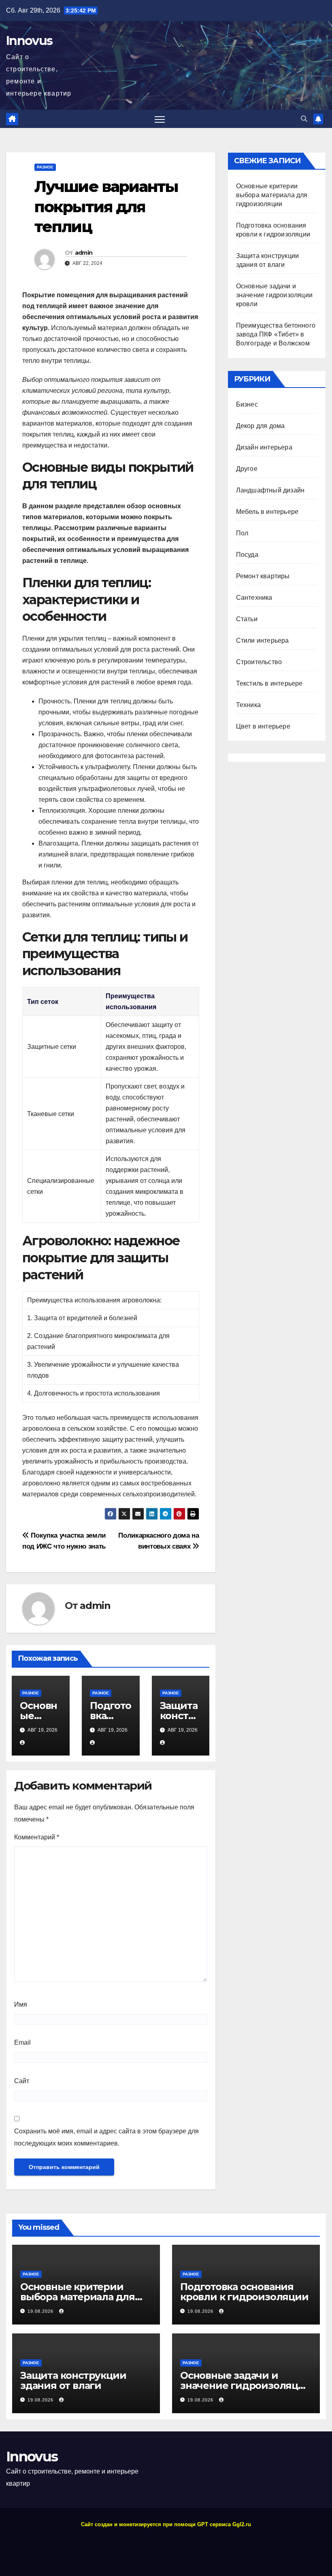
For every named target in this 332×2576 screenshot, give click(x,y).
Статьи (247, 619)
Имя (21, 2004)
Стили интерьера (263, 640)
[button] (304, 119)
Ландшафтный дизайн (270, 490)
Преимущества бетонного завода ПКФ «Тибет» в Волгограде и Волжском (276, 334)
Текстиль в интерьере (269, 683)
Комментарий (37, 1837)
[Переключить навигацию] (160, 119)
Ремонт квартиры (263, 576)
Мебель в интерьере (267, 512)
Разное (45, 167)
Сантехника (254, 598)
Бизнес (247, 404)
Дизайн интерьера (264, 447)
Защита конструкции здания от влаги (73, 2380)
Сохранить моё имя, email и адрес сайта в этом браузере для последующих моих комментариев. (106, 2137)
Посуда (247, 555)
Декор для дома (261, 426)
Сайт (22, 2081)
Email (22, 2042)
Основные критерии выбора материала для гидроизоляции (272, 195)
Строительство (259, 662)
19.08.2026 (41, 2311)
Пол (242, 533)
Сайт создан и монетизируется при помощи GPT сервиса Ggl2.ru (166, 2524)
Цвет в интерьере (263, 726)
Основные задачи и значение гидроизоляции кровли (274, 295)
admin (84, 253)
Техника (248, 705)
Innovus (29, 41)
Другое (247, 469)
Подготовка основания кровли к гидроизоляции (244, 2292)
